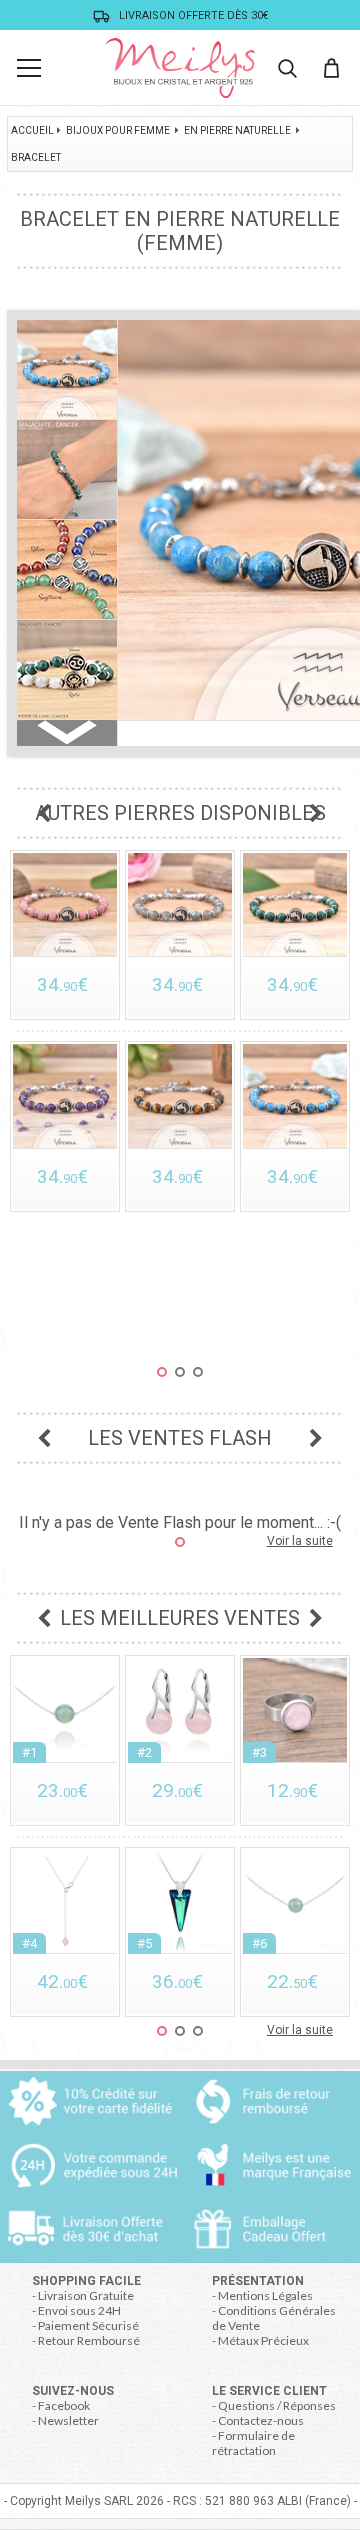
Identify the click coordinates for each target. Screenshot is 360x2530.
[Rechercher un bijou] (287, 68)
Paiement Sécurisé (88, 2325)
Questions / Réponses (277, 2405)
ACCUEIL (32, 130)
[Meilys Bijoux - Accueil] (180, 68)
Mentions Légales (265, 2295)
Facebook (64, 2405)
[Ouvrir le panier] (331, 68)
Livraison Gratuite (86, 2295)
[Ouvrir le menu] (29, 68)
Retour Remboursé (89, 2340)
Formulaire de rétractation (253, 2443)
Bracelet (36, 157)
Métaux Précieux (263, 2340)
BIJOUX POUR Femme (118, 130)
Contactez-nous (261, 2420)
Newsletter (68, 2420)
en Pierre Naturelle (237, 130)
